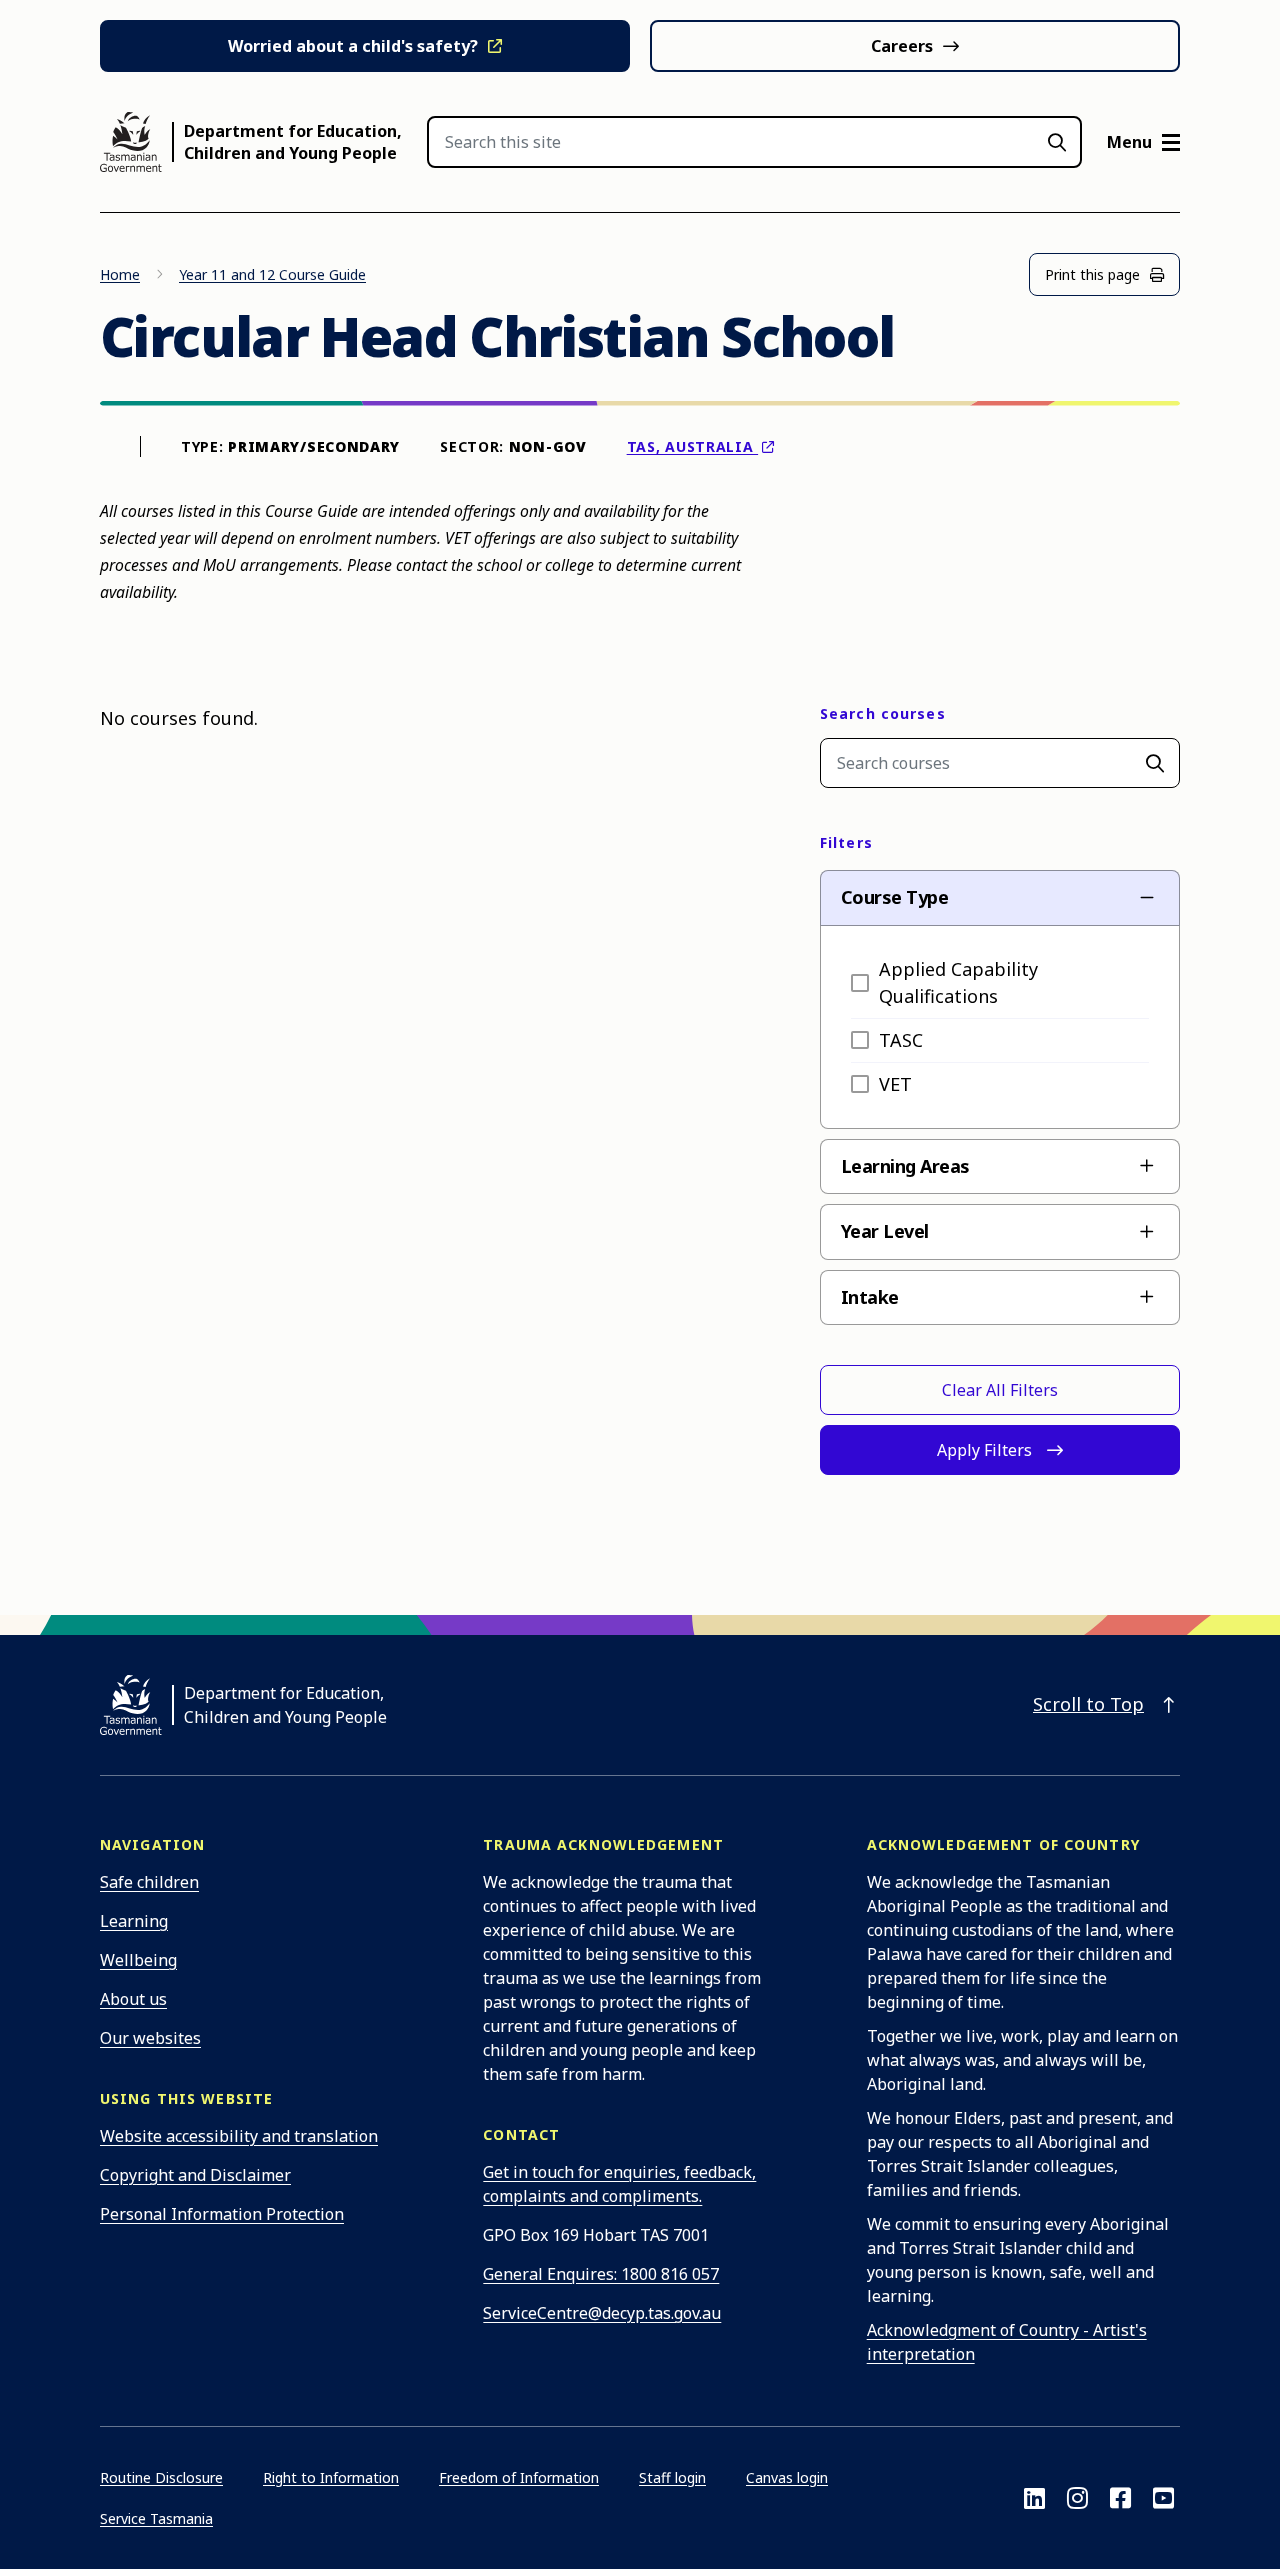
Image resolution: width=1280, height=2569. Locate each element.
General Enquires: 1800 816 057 (601, 2274)
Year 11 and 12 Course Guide (272, 274)
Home (120, 274)
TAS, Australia (693, 446)
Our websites (150, 2038)
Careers (902, 46)
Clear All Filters (1000, 1390)
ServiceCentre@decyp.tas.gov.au (602, 2313)
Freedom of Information (519, 2477)
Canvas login (787, 2477)
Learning (134, 1921)
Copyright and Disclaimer (195, 2175)
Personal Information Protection (222, 2214)
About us (133, 1999)
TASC (901, 1040)
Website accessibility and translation (239, 2136)
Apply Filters (984, 1450)
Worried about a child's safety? (353, 46)
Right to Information (331, 2477)
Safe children (149, 1882)
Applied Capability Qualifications (958, 982)
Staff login (672, 2477)
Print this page (1092, 274)
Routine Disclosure (161, 2477)
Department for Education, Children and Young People (293, 142)
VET (895, 1084)
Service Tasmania (156, 2518)
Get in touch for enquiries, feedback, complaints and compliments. (619, 2184)
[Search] (1155, 763)
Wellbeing (138, 1960)
